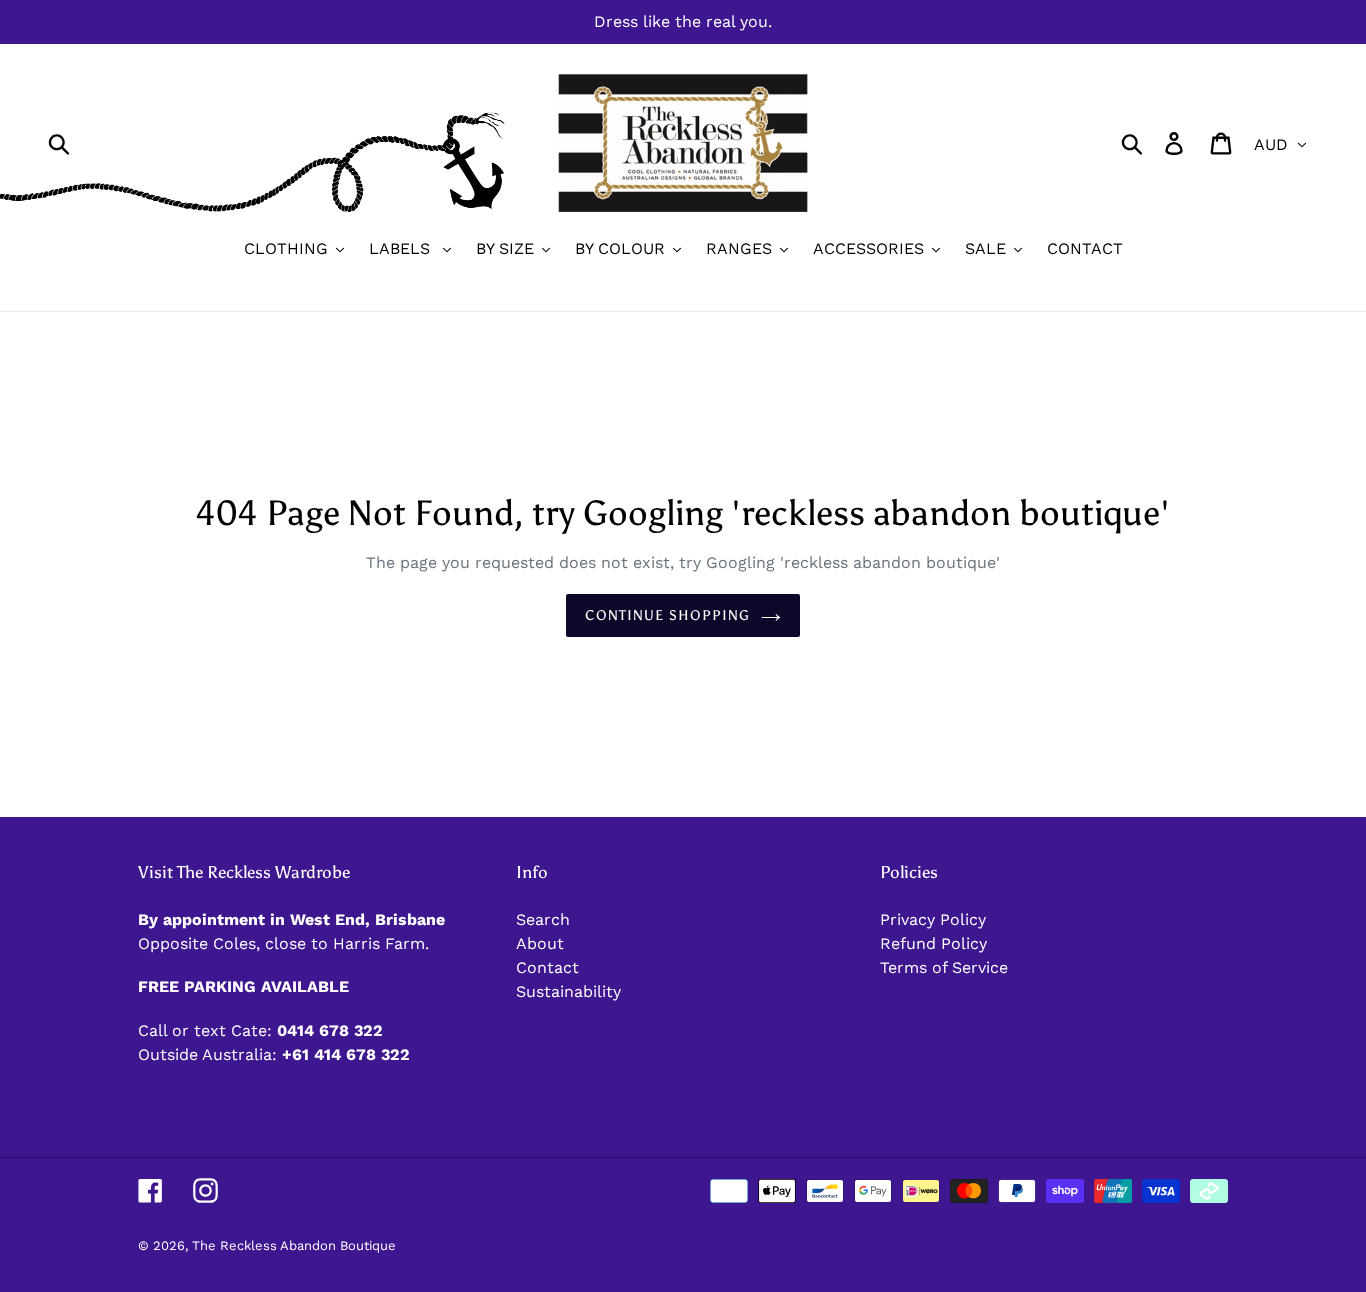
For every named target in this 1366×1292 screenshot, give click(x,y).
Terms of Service (944, 967)
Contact (547, 967)
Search (543, 919)
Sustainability (568, 991)
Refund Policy (933, 943)
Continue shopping (667, 615)
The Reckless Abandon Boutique (294, 1245)
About (540, 943)
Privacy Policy (933, 919)
